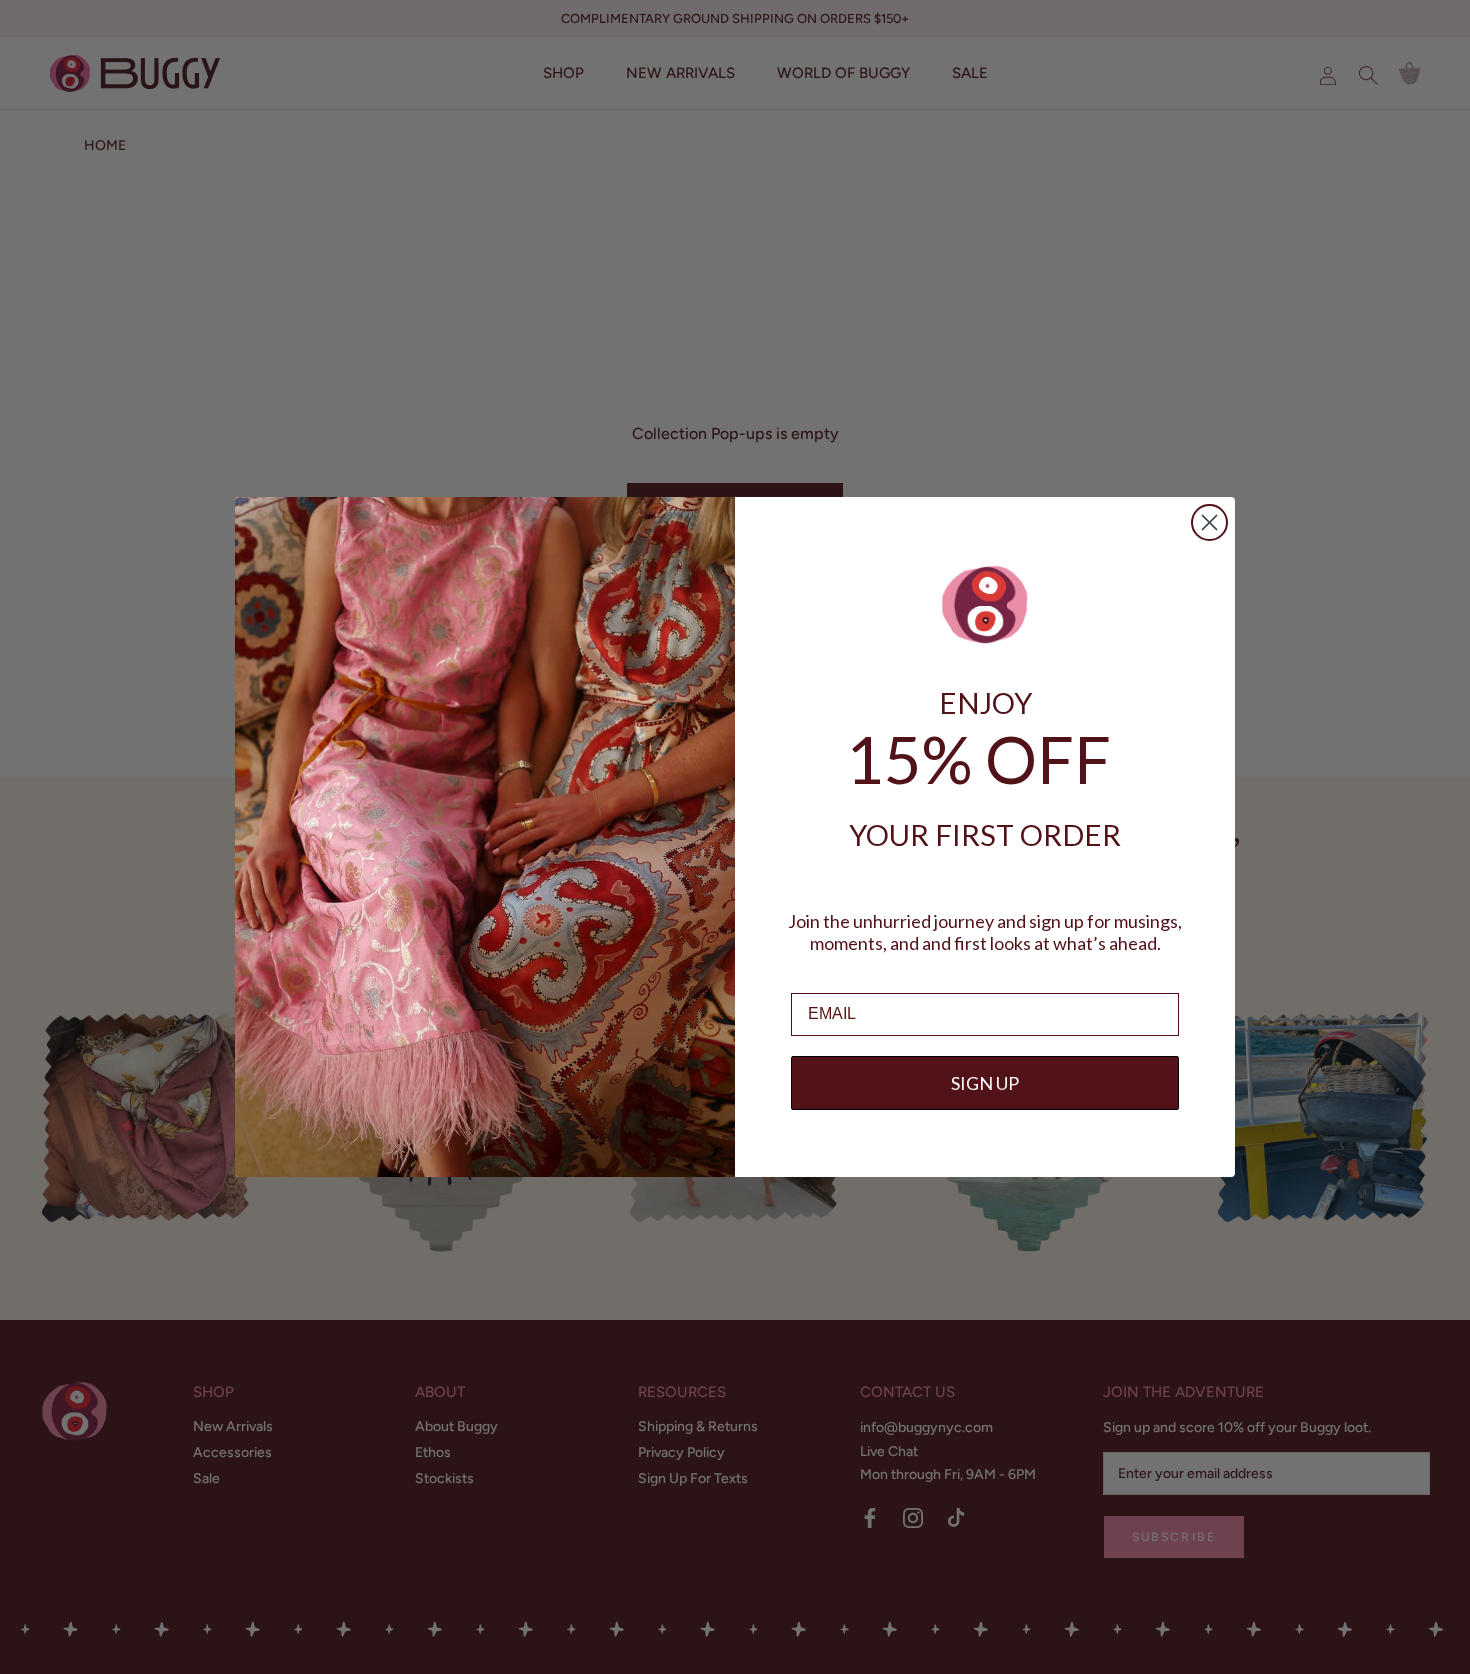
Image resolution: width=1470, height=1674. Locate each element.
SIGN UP (985, 1083)
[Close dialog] (1209, 522)
